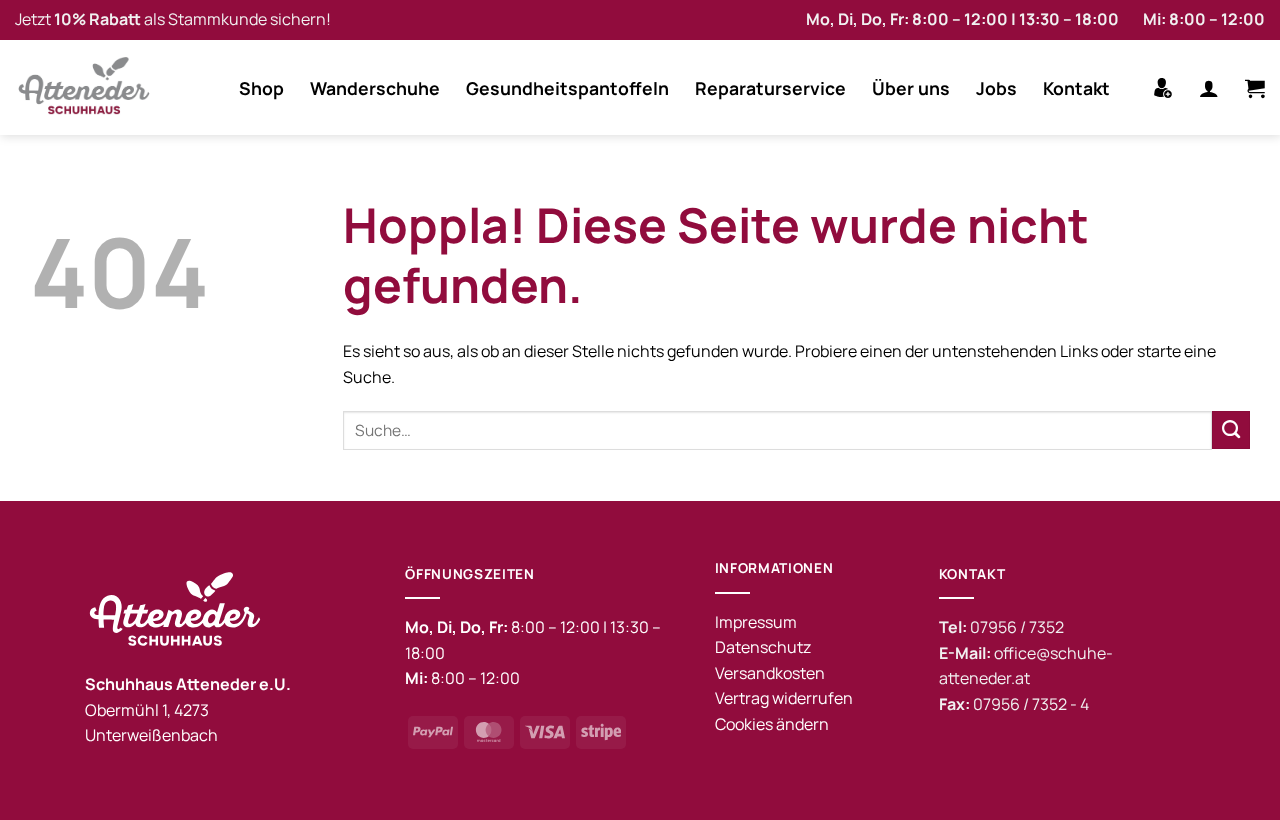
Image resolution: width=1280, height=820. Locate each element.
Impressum (756, 622)
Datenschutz (763, 647)
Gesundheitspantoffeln (567, 88)
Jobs (996, 88)
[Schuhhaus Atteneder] (90, 87)
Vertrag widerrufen (784, 698)
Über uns (911, 88)
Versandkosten (770, 673)
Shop (261, 88)
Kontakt (1076, 88)
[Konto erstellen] (1163, 88)
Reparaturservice (770, 88)
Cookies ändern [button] (772, 724)
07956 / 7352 (1017, 627)
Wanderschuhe (375, 88)
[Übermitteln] (1231, 430)
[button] (1209, 88)
